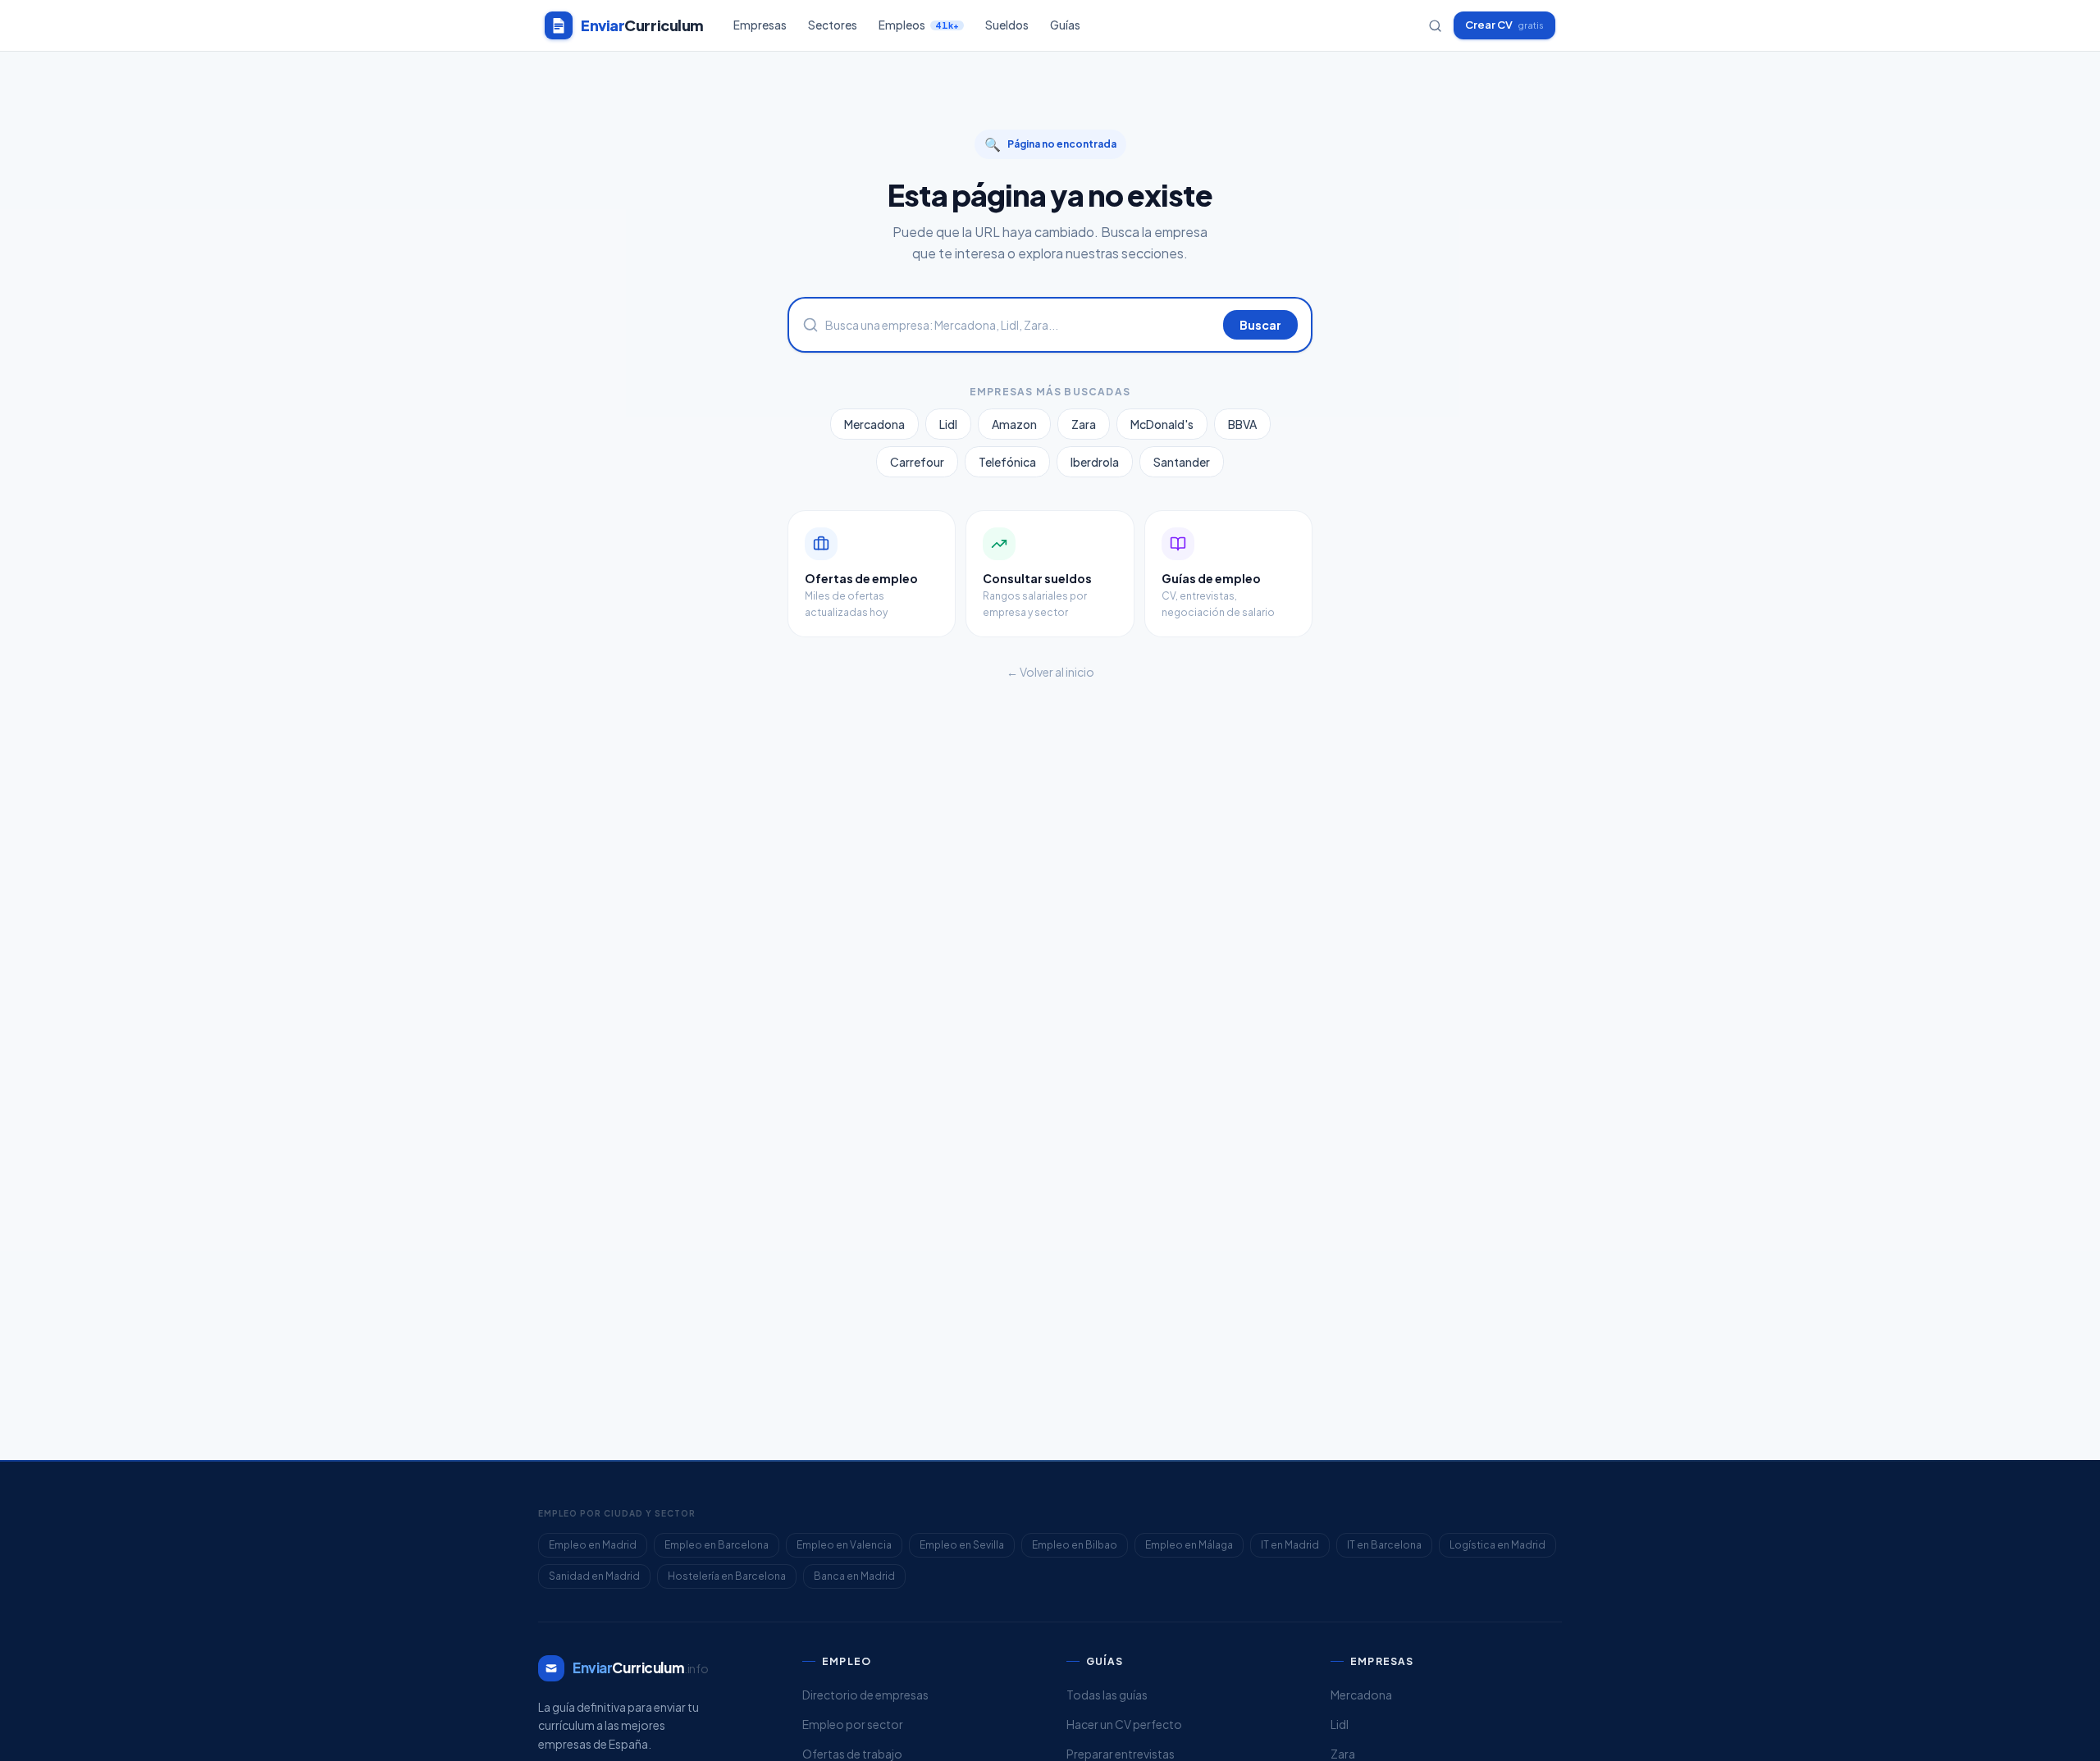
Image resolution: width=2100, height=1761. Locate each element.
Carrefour (917, 462)
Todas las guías (1107, 1695)
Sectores (833, 25)
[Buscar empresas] (1435, 26)
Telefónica (1007, 462)
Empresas (760, 25)
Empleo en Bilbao (1075, 1545)
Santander (1182, 462)
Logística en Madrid (1497, 1545)
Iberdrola (1095, 462)
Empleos (919, 25)
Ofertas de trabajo (852, 1754)
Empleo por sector (853, 1724)
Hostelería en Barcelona (727, 1576)
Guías (1065, 25)
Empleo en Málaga (1189, 1545)
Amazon (1014, 424)
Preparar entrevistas (1121, 1754)
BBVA (1242, 424)
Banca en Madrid (854, 1576)
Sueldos (1007, 25)
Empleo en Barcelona (717, 1545)
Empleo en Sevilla (962, 1545)
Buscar (1260, 325)
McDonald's (1162, 424)
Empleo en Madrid (593, 1545)
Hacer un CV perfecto (1124, 1724)
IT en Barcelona (1384, 1545)
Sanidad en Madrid (594, 1576)
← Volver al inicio (1050, 672)
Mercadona (874, 424)
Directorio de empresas (865, 1695)
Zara (1084, 424)
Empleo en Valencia (844, 1545)
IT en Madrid (1290, 1545)
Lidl (948, 424)
